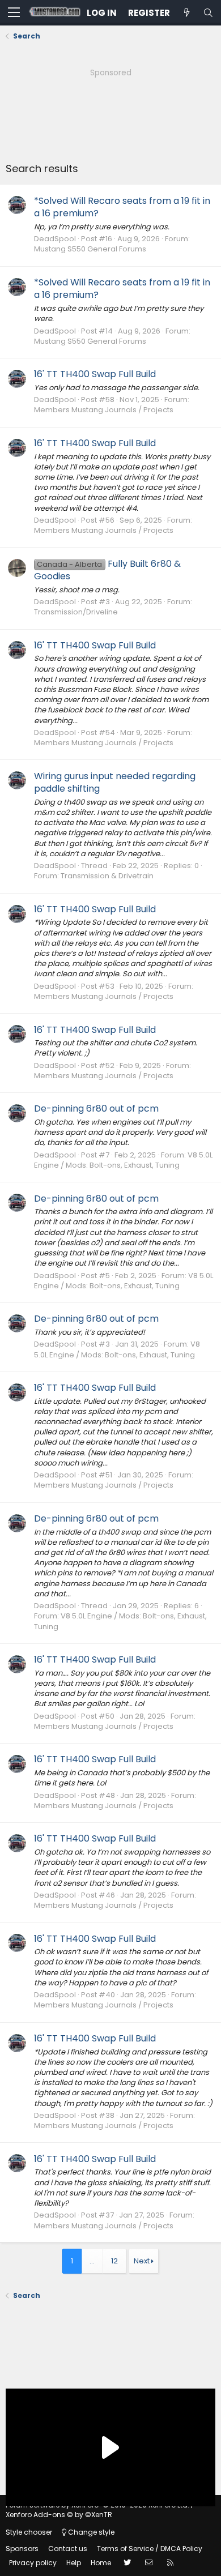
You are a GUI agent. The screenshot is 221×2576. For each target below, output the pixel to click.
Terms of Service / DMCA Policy (150, 2549)
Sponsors (22, 2549)
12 (114, 2261)
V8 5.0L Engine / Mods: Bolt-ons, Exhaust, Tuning (123, 1160)
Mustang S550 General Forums (90, 249)
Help (74, 2563)
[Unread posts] (186, 13)
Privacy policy (33, 2563)
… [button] (92, 2261)
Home (101, 2563)
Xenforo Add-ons (59, 2515)
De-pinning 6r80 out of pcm (96, 1108)
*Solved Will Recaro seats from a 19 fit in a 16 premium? (122, 207)
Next (142, 2261)
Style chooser (29, 2532)
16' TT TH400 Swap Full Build (95, 374)
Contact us (68, 2549)
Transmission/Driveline (76, 612)
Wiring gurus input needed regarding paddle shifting (115, 782)
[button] (14, 13)
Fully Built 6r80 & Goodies (107, 570)
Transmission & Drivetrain (107, 876)
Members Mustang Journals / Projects (104, 410)
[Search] (208, 13)
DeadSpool (55, 239)
